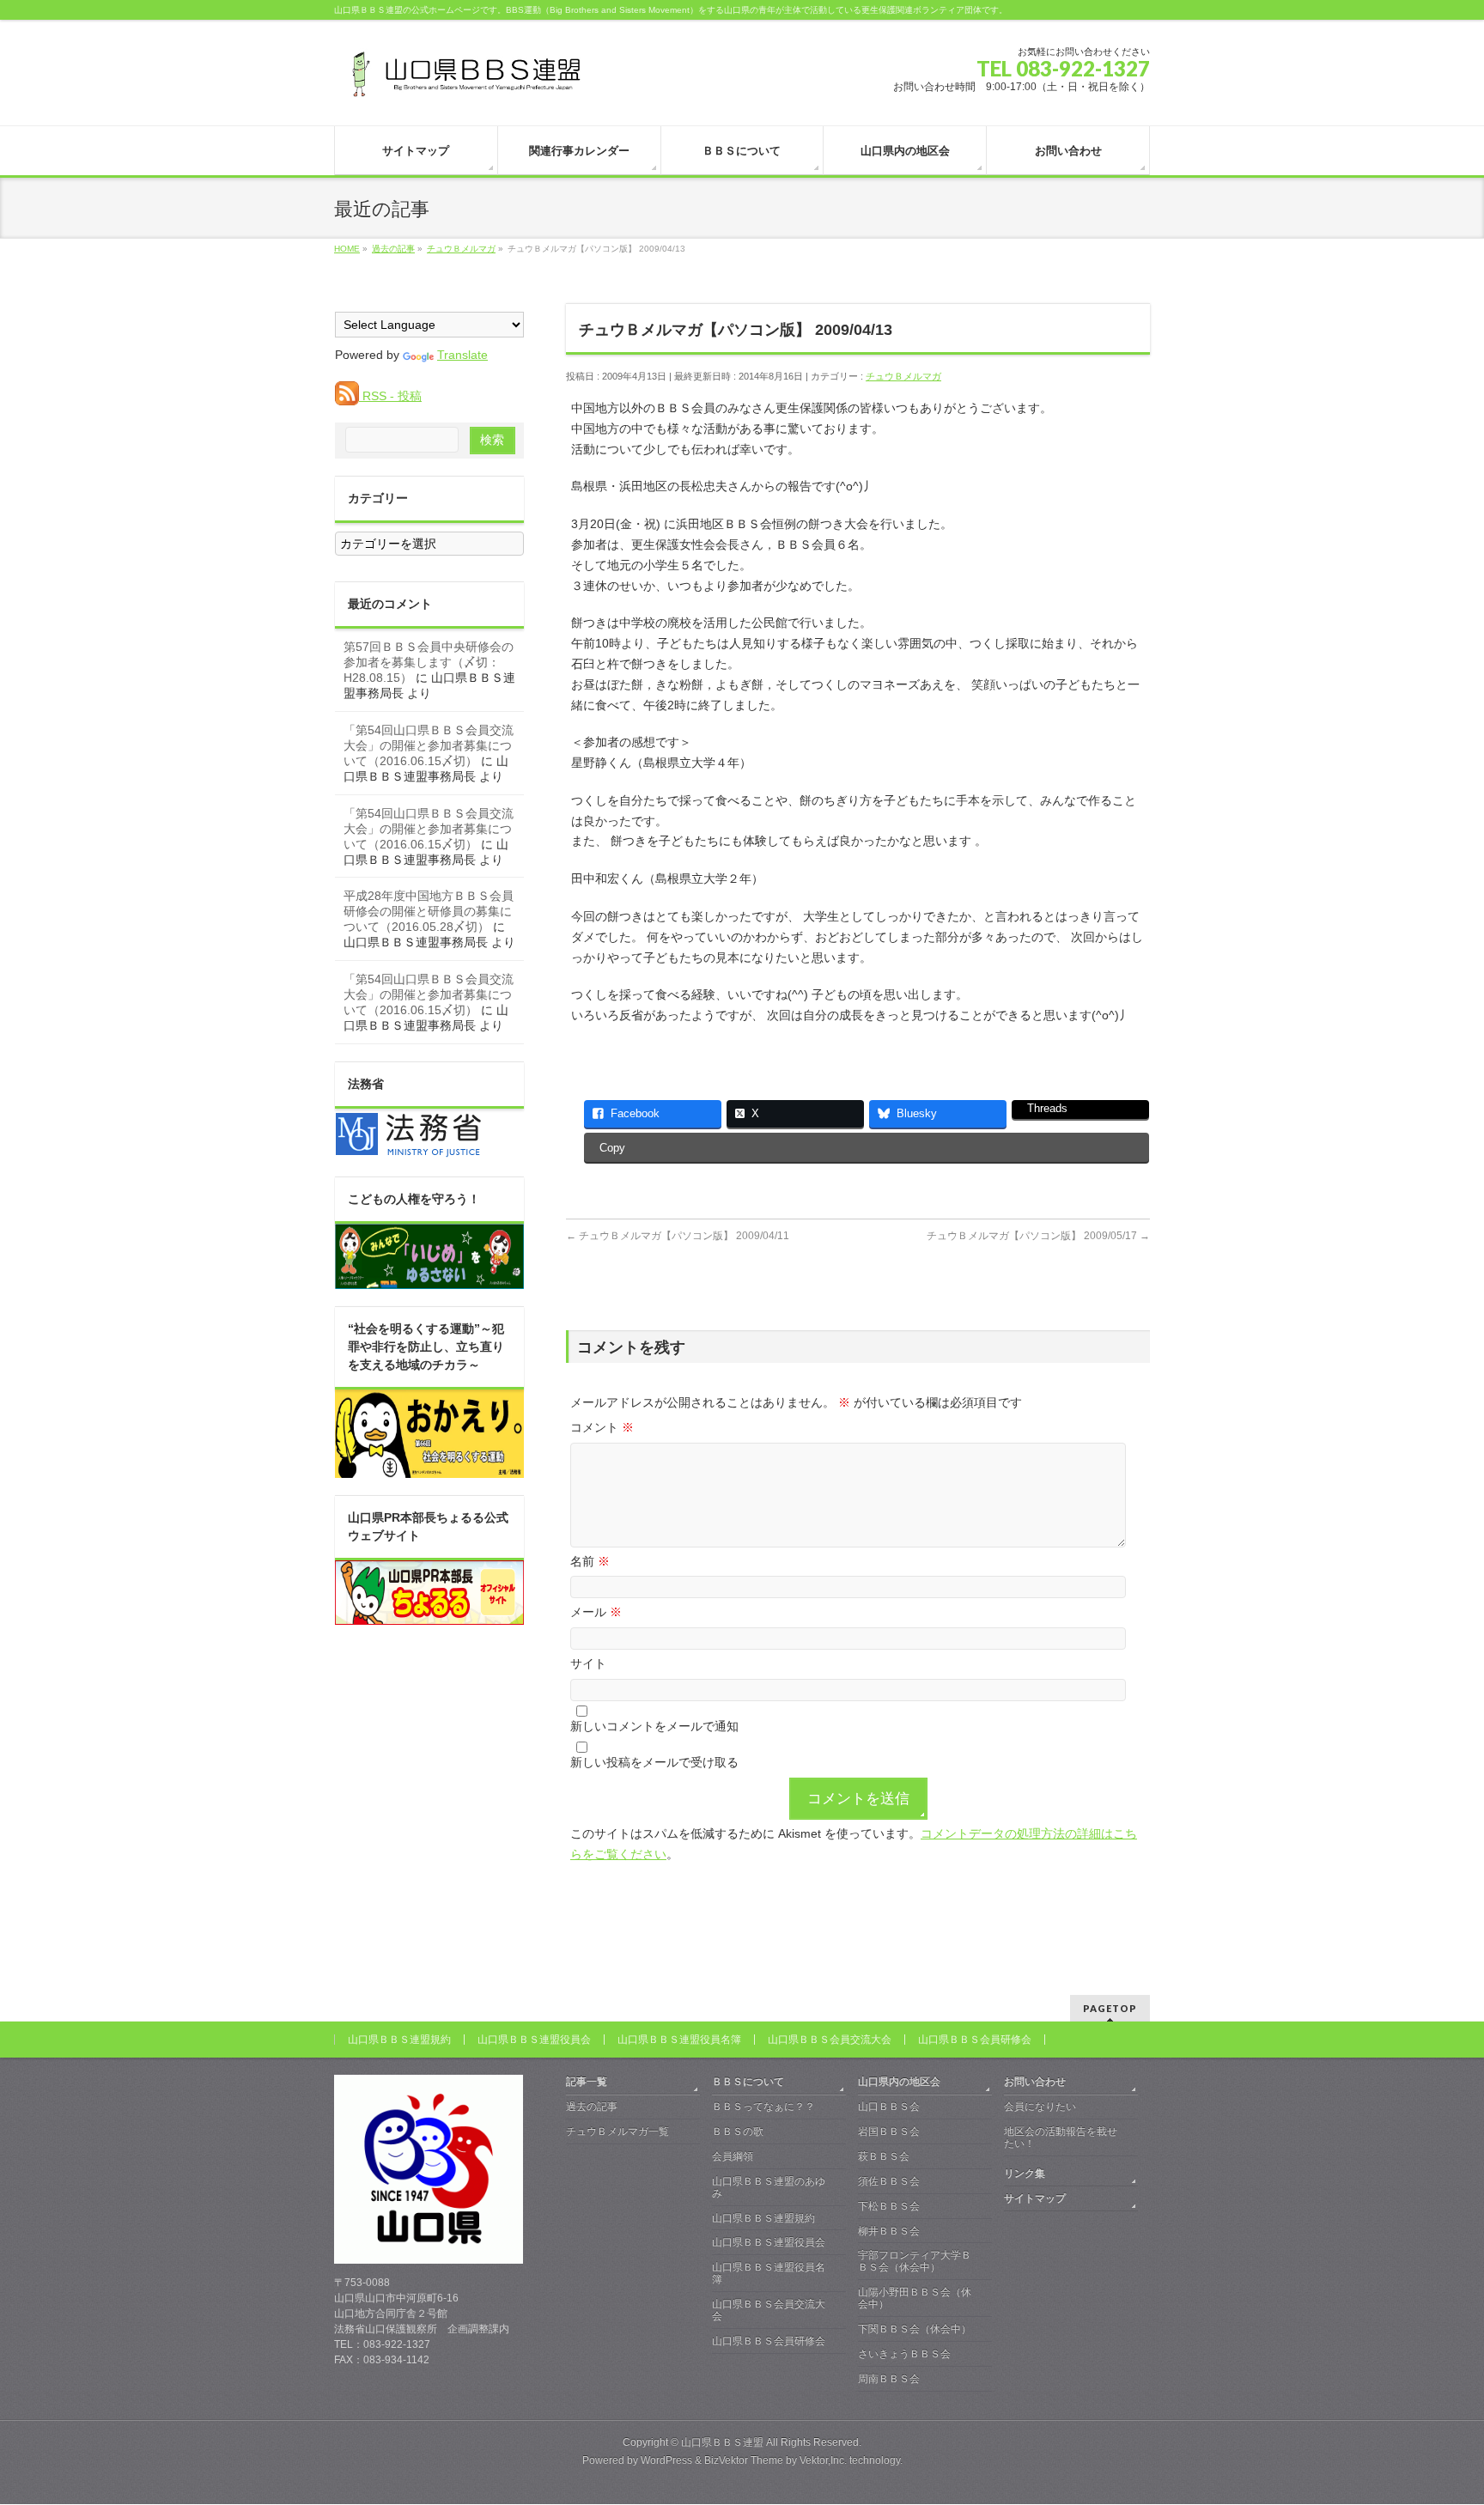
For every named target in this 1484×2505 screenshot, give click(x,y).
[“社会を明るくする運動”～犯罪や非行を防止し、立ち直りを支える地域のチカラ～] (429, 1468)
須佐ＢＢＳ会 (889, 2181)
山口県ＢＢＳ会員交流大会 (830, 2040)
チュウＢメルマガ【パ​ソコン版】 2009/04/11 (678, 1236)
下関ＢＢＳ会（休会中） (915, 2329)
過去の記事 (592, 2107)
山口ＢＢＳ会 (889, 2107)
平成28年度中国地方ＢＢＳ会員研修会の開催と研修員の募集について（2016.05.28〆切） (429, 911)
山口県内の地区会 (899, 2082)
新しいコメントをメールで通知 (654, 1726)
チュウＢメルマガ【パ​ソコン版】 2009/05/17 (1038, 1236)
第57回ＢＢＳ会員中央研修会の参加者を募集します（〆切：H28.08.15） (429, 662)
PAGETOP (1110, 2008)
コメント (602, 1427)
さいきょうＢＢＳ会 (904, 2354)
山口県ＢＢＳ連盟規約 (399, 2040)
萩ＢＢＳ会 (884, 2156)
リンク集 (1025, 2174)
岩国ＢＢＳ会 (889, 2131)
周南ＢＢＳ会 (889, 2379)
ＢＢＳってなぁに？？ (763, 2107)
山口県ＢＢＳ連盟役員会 (534, 2040)
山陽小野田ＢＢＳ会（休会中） (915, 2298)
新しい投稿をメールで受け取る (654, 1762)
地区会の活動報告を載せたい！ (1061, 2137)
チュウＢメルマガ (903, 376)
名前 (590, 1561)
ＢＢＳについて (748, 2082)
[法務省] (409, 1150)
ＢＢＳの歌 (738, 2131)
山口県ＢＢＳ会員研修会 (975, 2040)
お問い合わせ (1035, 2082)
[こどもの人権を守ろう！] (429, 1280)
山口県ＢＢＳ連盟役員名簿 (679, 2040)
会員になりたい (1040, 2107)
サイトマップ (1035, 2198)
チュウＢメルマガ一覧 (617, 2131)
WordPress (666, 2460)
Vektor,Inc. (823, 2460)
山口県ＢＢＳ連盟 (722, 2442)
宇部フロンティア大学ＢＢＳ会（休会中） (915, 2261)
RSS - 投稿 (390, 396)
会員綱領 (733, 2156)
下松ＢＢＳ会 (889, 2206)
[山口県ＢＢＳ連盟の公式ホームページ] (463, 80)
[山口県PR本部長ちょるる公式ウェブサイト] (429, 1615)
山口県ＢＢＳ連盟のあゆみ (769, 2187)
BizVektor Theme (744, 2460)
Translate (462, 355)
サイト (588, 1663)
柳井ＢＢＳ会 (889, 2231)
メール (596, 1612)
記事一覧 (587, 2082)
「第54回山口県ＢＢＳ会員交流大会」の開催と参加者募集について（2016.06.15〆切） (429, 745)
